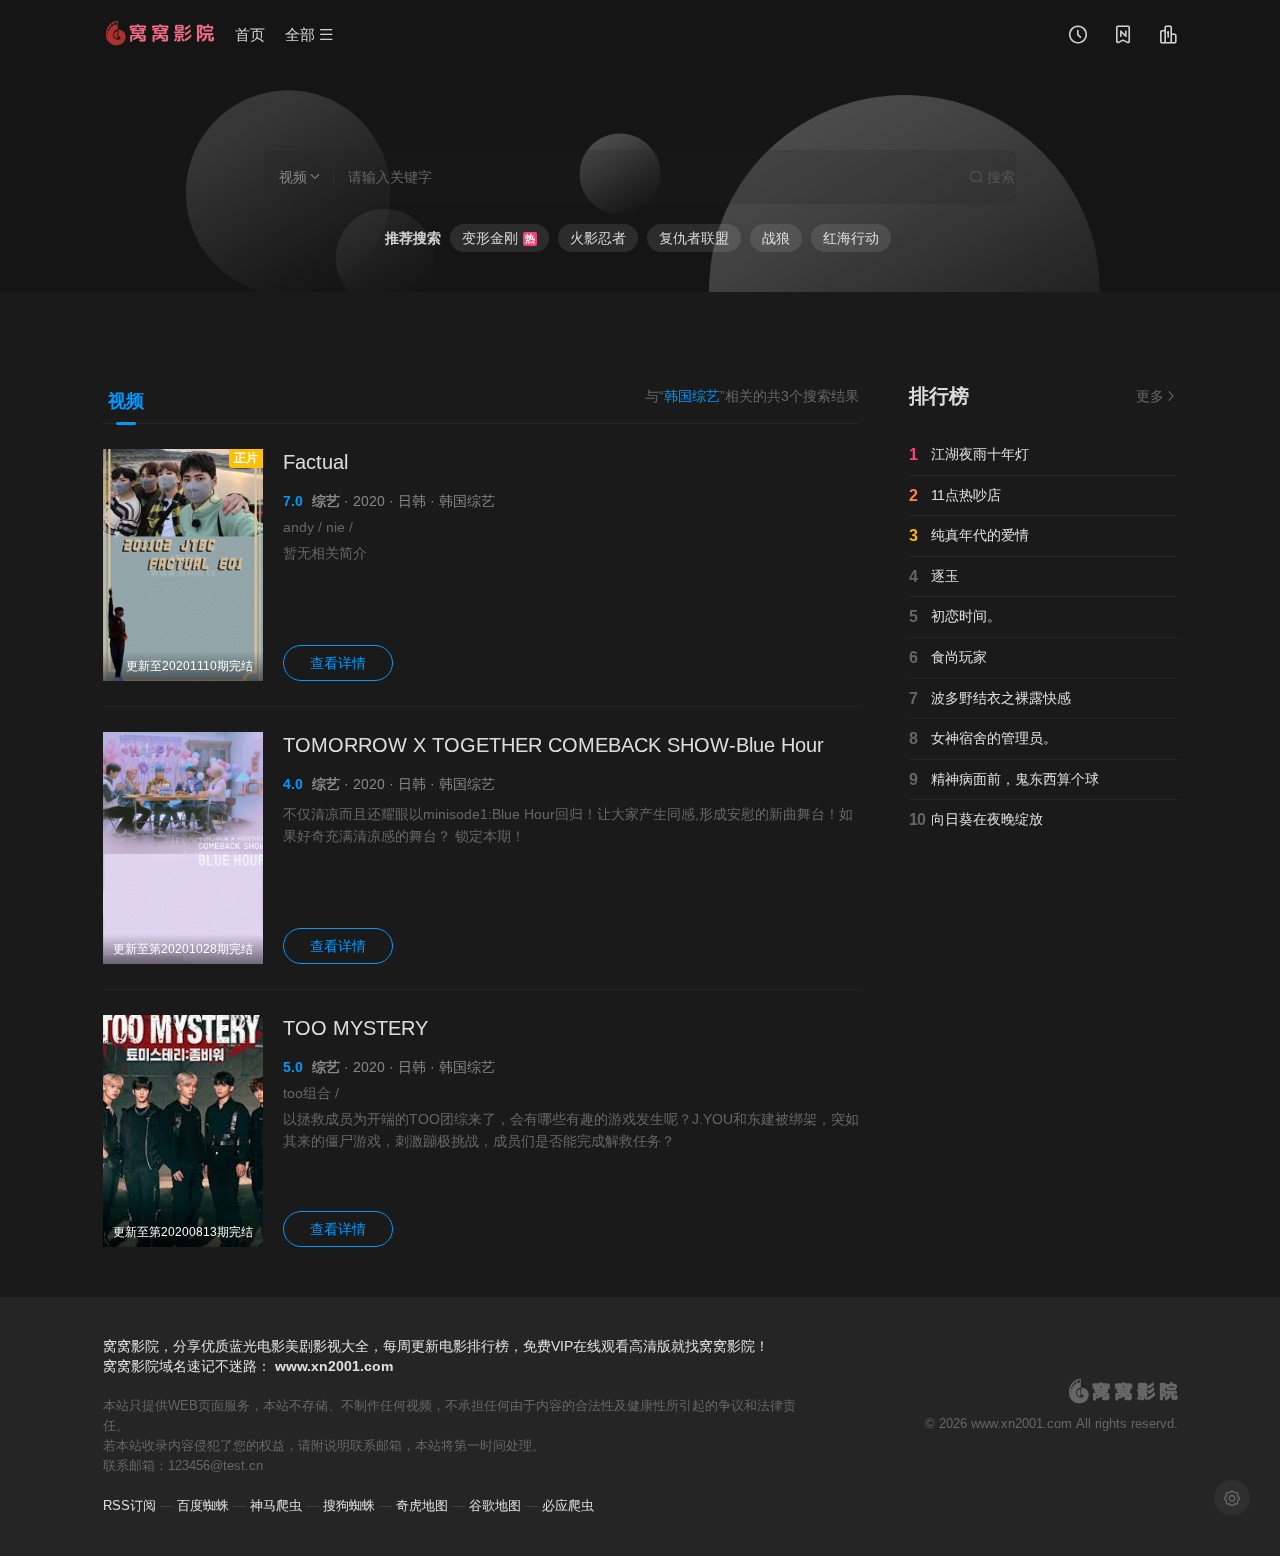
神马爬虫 (276, 1505)
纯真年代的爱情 (969, 535)
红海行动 (851, 238)
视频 (126, 401)
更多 (1150, 396)
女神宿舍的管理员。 (983, 738)
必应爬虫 (568, 1505)
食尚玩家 (948, 657)
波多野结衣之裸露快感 (990, 698)
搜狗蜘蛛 (349, 1505)
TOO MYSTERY (355, 1028)
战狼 (776, 238)
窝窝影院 (131, 1366)
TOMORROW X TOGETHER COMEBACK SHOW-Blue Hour (553, 745)
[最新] (1123, 37)
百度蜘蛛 (203, 1505)
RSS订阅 (129, 1505)
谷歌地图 (495, 1505)
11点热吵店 (955, 495)
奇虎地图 (422, 1505)
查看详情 (338, 663)
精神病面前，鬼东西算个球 (1004, 779)
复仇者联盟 (694, 238)
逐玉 (934, 576)
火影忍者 (598, 238)
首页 (250, 34)
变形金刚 (498, 238)
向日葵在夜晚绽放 (976, 819)
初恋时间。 (955, 616)
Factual (315, 462)
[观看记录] (1078, 37)
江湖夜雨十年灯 (969, 454)
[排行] (1168, 37)
